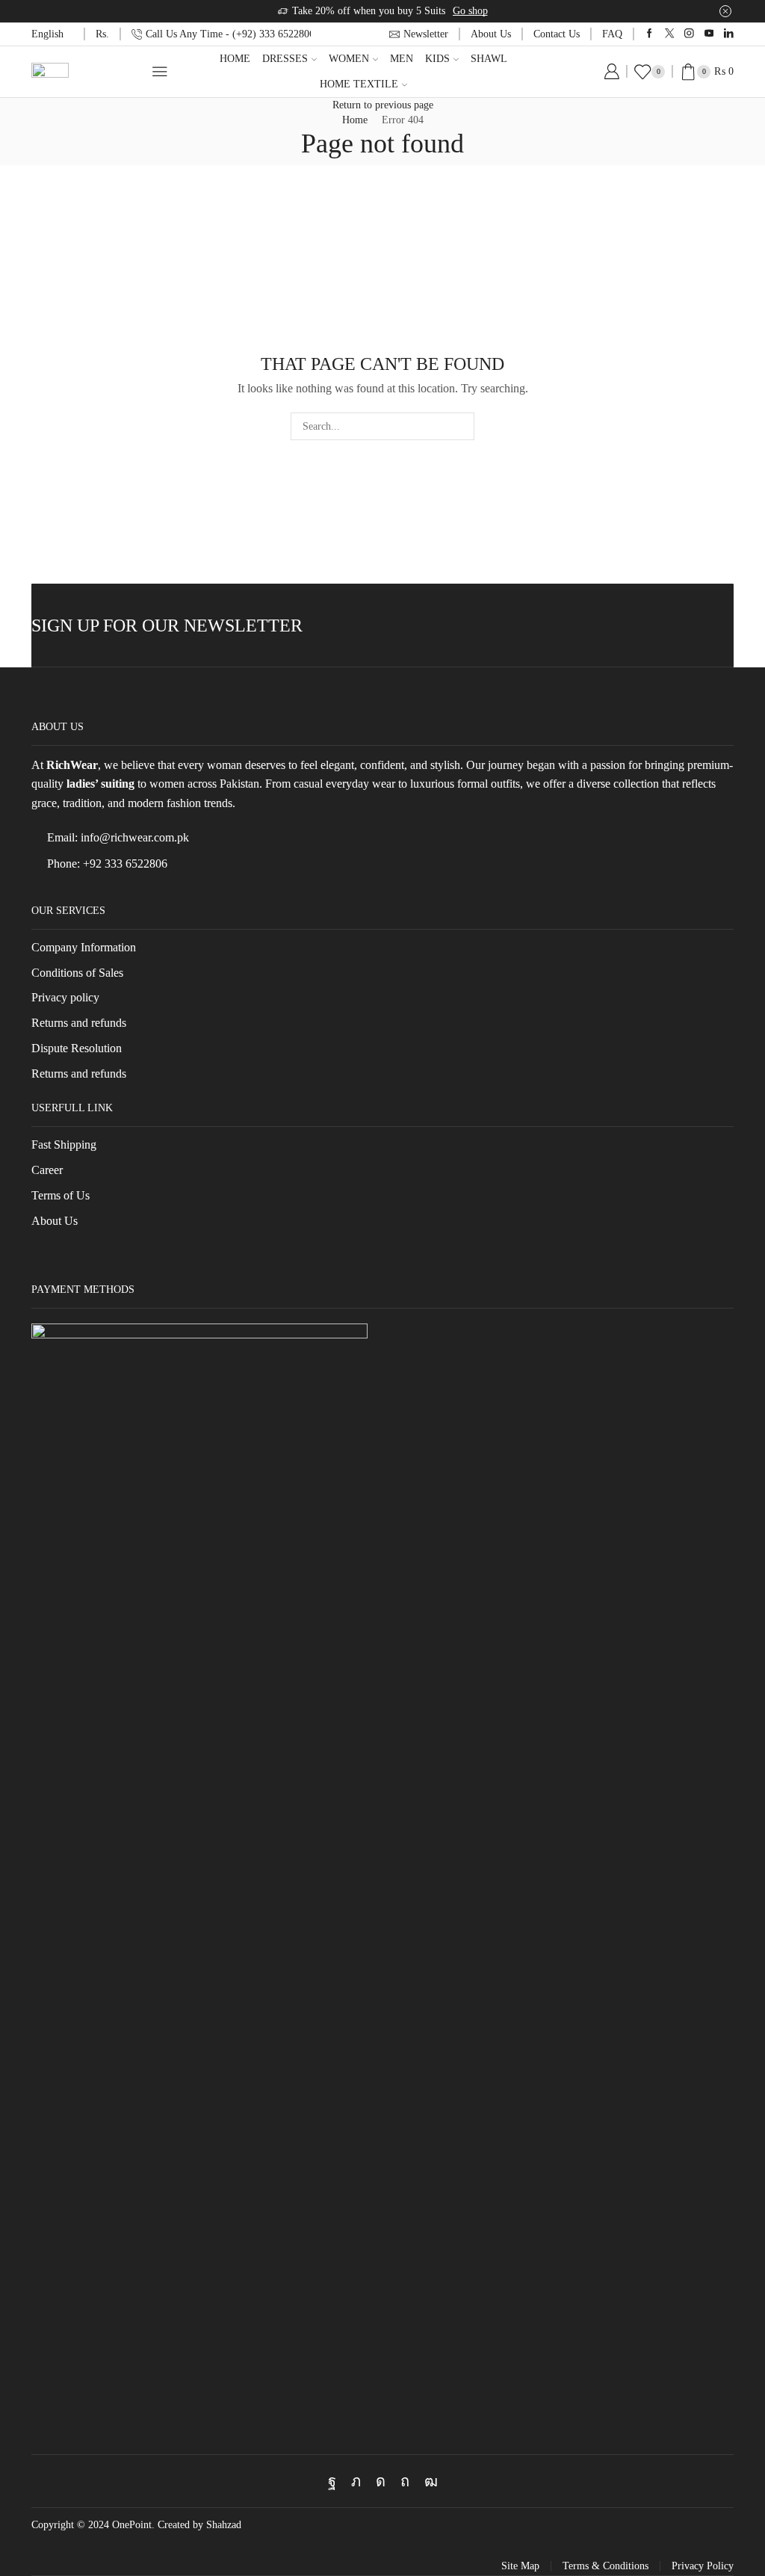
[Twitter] (670, 34)
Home (235, 59)
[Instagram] (689, 34)
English (47, 34)
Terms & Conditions (606, 2566)
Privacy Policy (703, 2566)
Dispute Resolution (77, 1048)
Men (402, 59)
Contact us (557, 34)
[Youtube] (709, 34)
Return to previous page (383, 105)
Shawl (489, 59)
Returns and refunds (79, 1023)
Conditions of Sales (77, 973)
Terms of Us (61, 1195)
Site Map (520, 2566)
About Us (491, 34)
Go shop (470, 11)
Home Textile (359, 84)
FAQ (612, 34)
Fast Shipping (64, 1145)
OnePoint (132, 2525)
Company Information (84, 947)
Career (47, 1170)
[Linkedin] (729, 34)
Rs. (102, 34)
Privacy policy (65, 997)
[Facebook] (650, 34)
